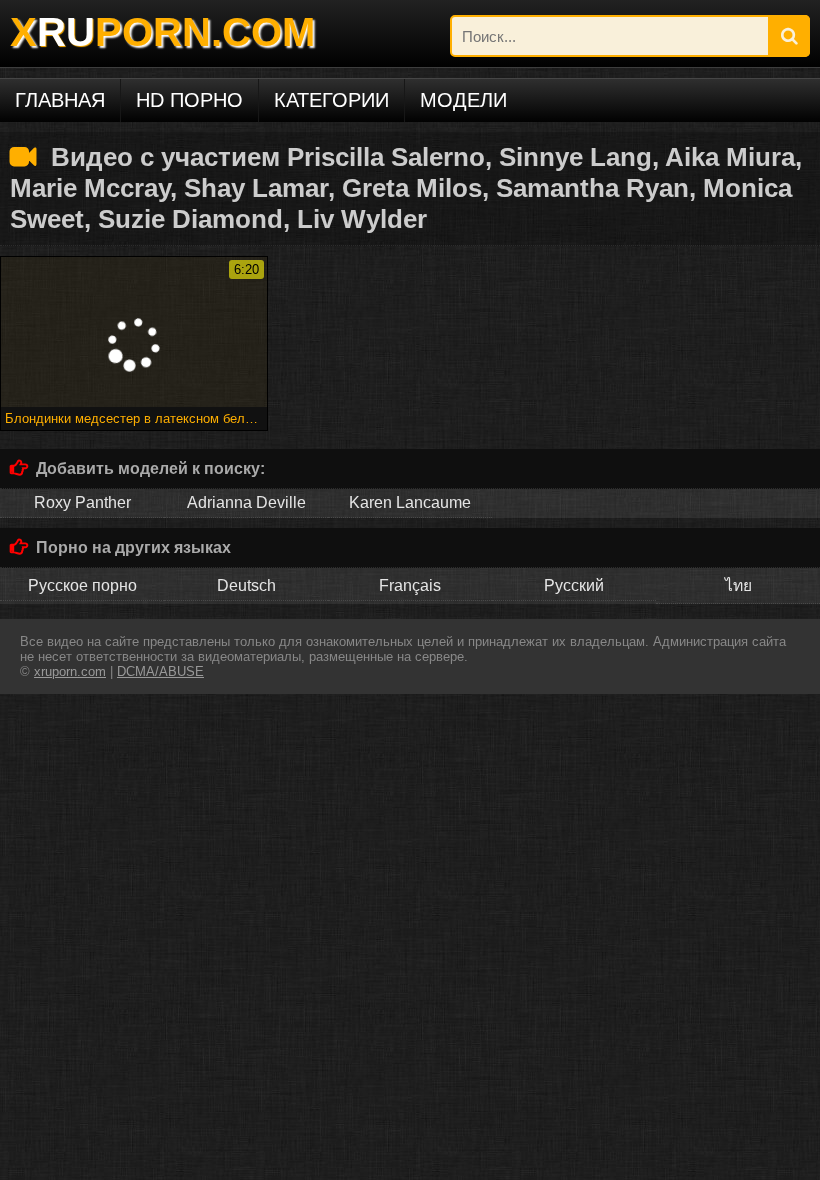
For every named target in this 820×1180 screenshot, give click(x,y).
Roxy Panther (82, 502)
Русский (574, 585)
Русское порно (82, 585)
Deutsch (246, 585)
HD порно (189, 100)
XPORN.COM (162, 32)
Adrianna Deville (246, 502)
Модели (463, 100)
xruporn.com (70, 671)
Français (410, 585)
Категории (331, 100)
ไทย (738, 585)
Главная (60, 100)
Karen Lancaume (410, 502)
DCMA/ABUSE (160, 671)
